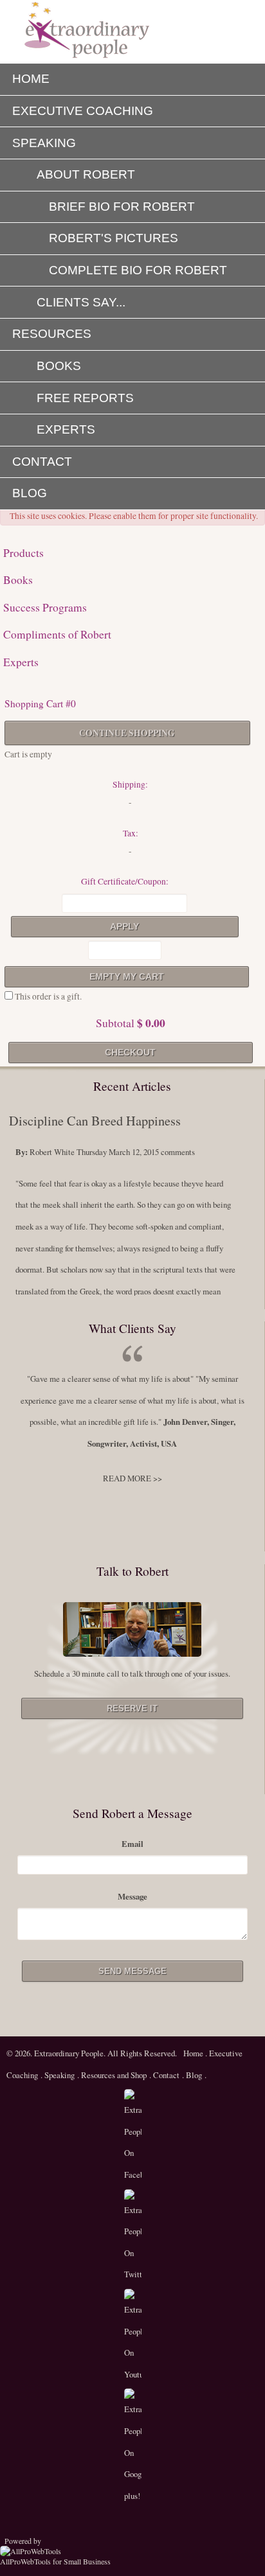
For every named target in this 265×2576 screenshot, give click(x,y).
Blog (194, 2075)
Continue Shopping (127, 733)
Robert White (52, 1152)
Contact (165, 2075)
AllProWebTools (25, 2561)
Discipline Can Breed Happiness (95, 1121)
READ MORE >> (132, 1478)
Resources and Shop (114, 2075)
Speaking (59, 2075)
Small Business (87, 2561)
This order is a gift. (47, 996)
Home (194, 2053)
